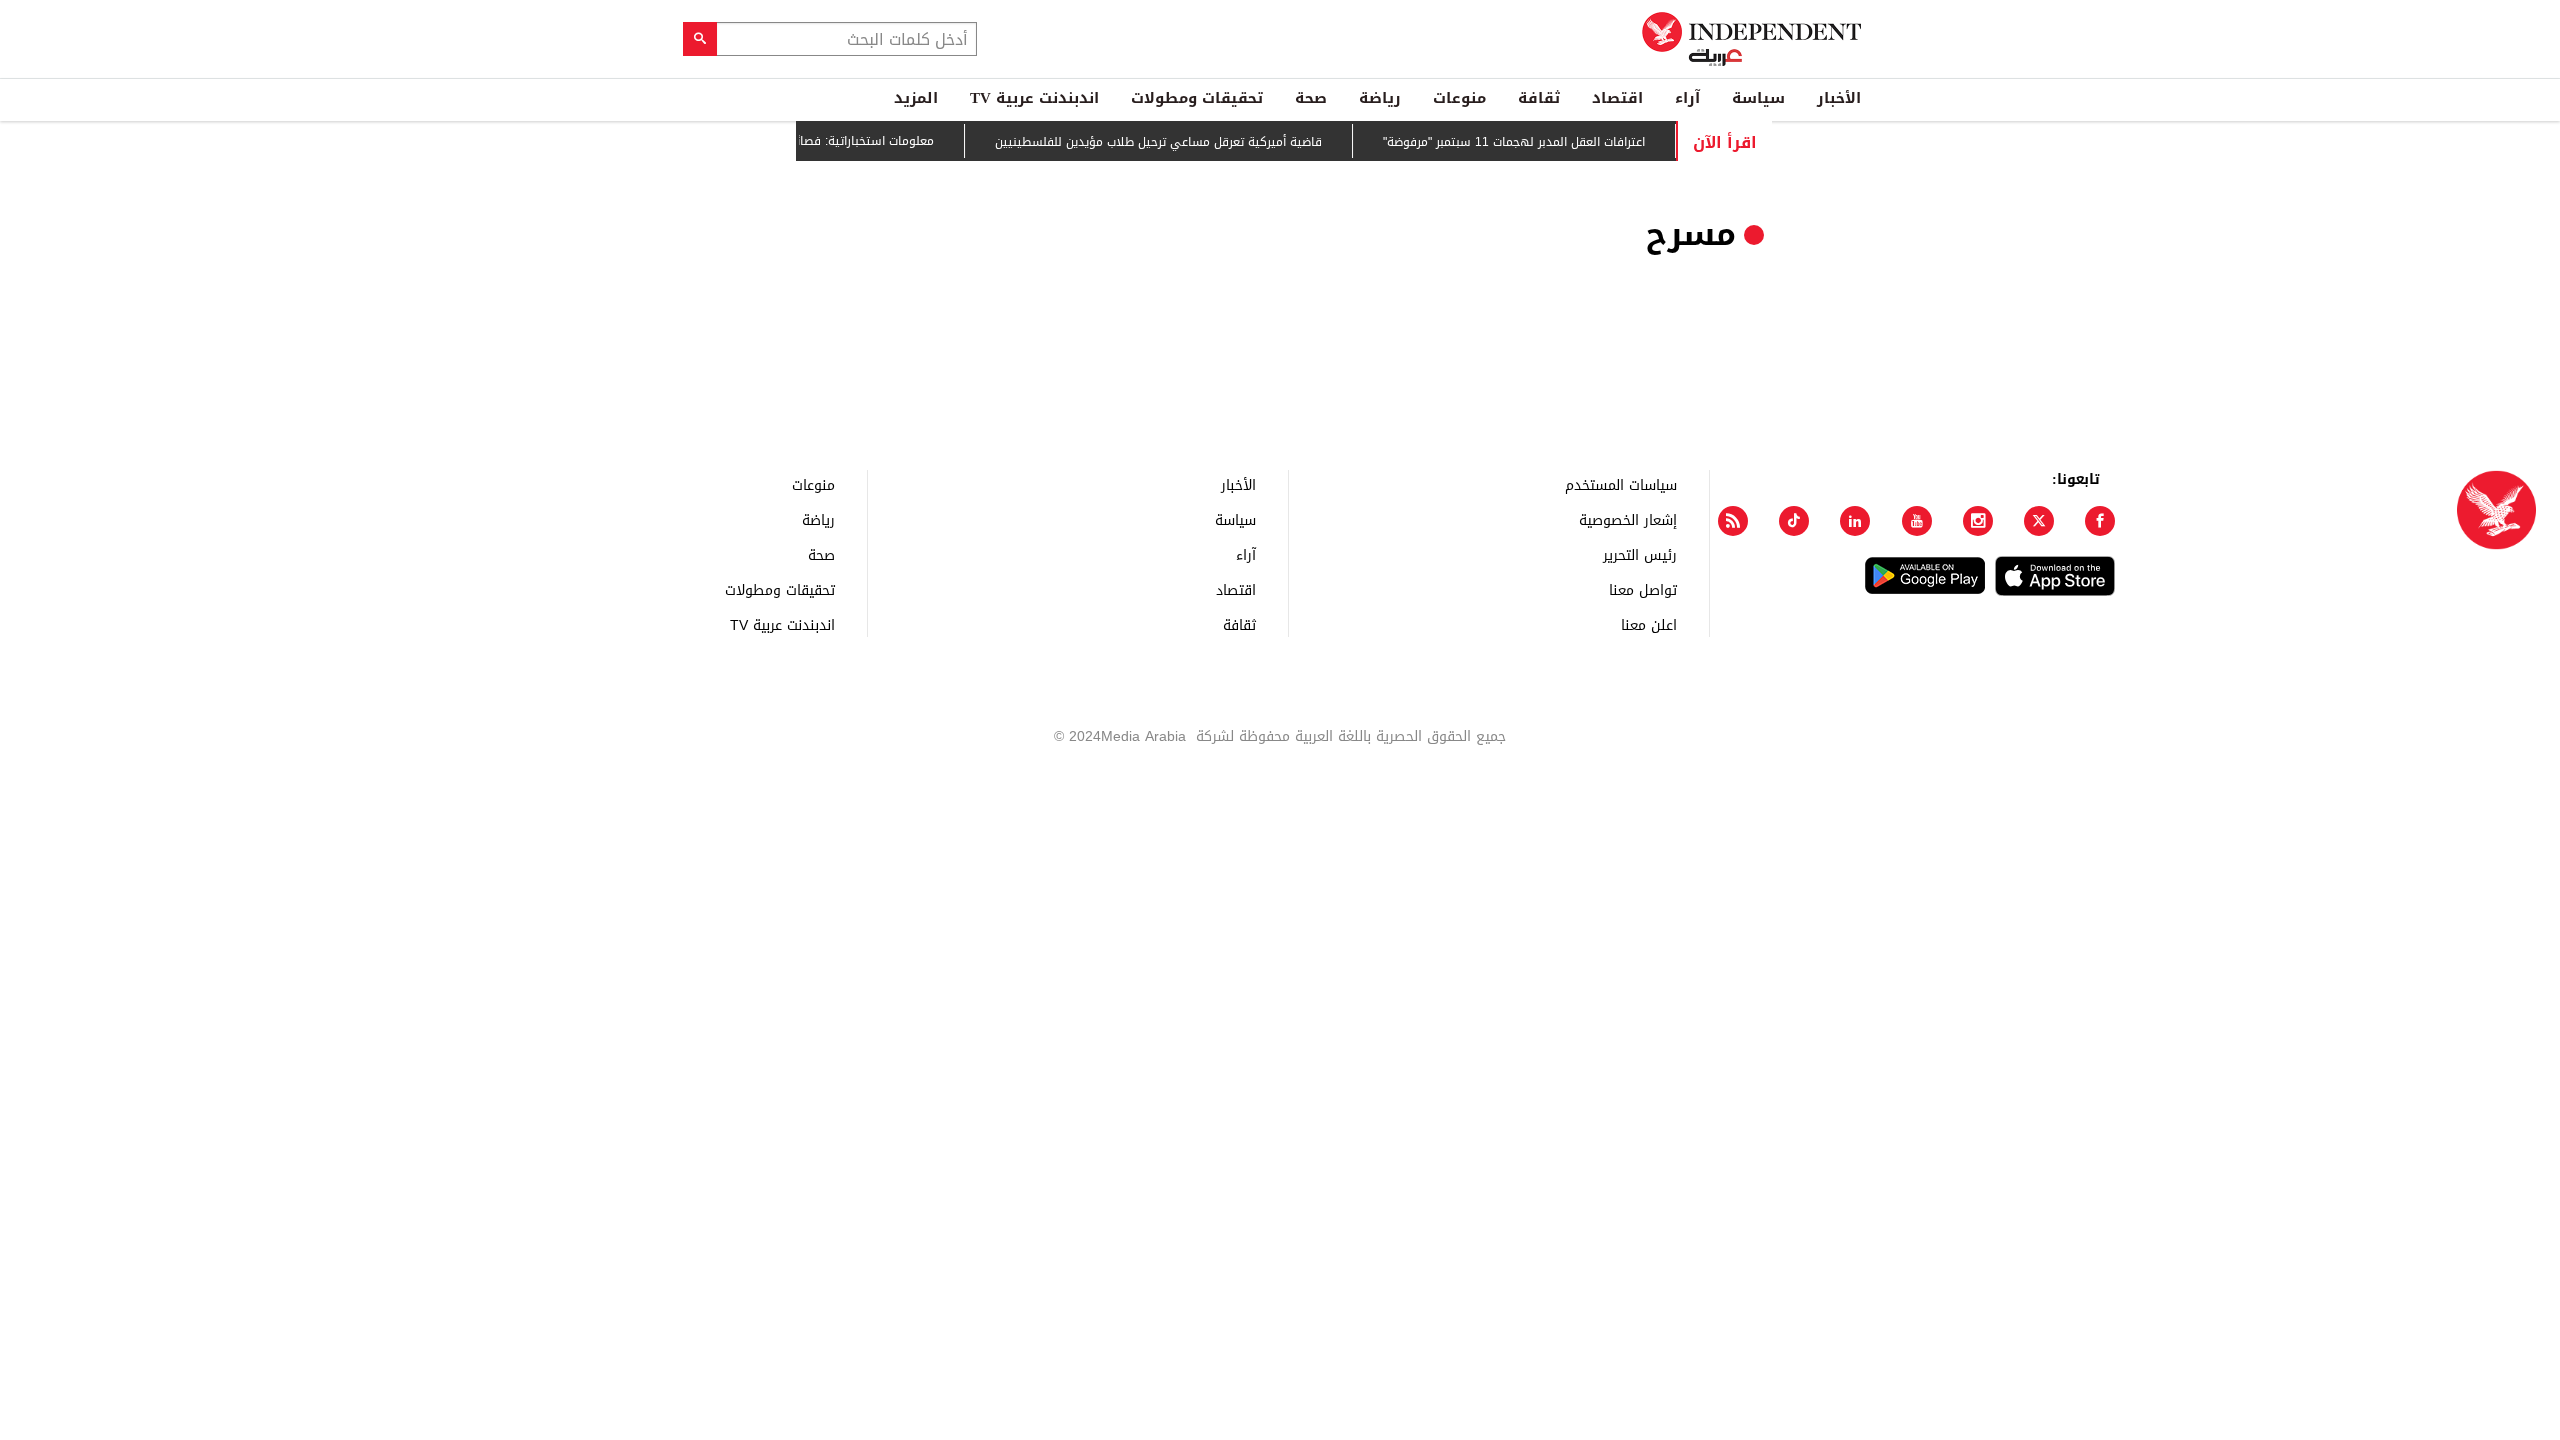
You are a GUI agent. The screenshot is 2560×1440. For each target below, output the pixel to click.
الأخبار (1839, 98)
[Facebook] (2100, 521)
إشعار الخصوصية (1628, 519)
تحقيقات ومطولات (1197, 98)
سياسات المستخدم (1621, 484)
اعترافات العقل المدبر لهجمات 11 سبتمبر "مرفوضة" (1535, 142)
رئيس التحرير (1640, 554)
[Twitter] (2039, 521)
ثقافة (1539, 98)
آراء (1687, 98)
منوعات (1459, 98)
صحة (1311, 98)
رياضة (1380, 98)
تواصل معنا (1643, 589)
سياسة (1758, 98)
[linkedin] (1855, 521)
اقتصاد (1617, 98)
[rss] (1733, 521)
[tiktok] (1794, 521)
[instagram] (1978, 521)
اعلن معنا (1649, 624)
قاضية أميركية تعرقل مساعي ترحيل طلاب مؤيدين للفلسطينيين (1179, 142)
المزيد (916, 98)
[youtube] (1917, 521)
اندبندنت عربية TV (1034, 98)
